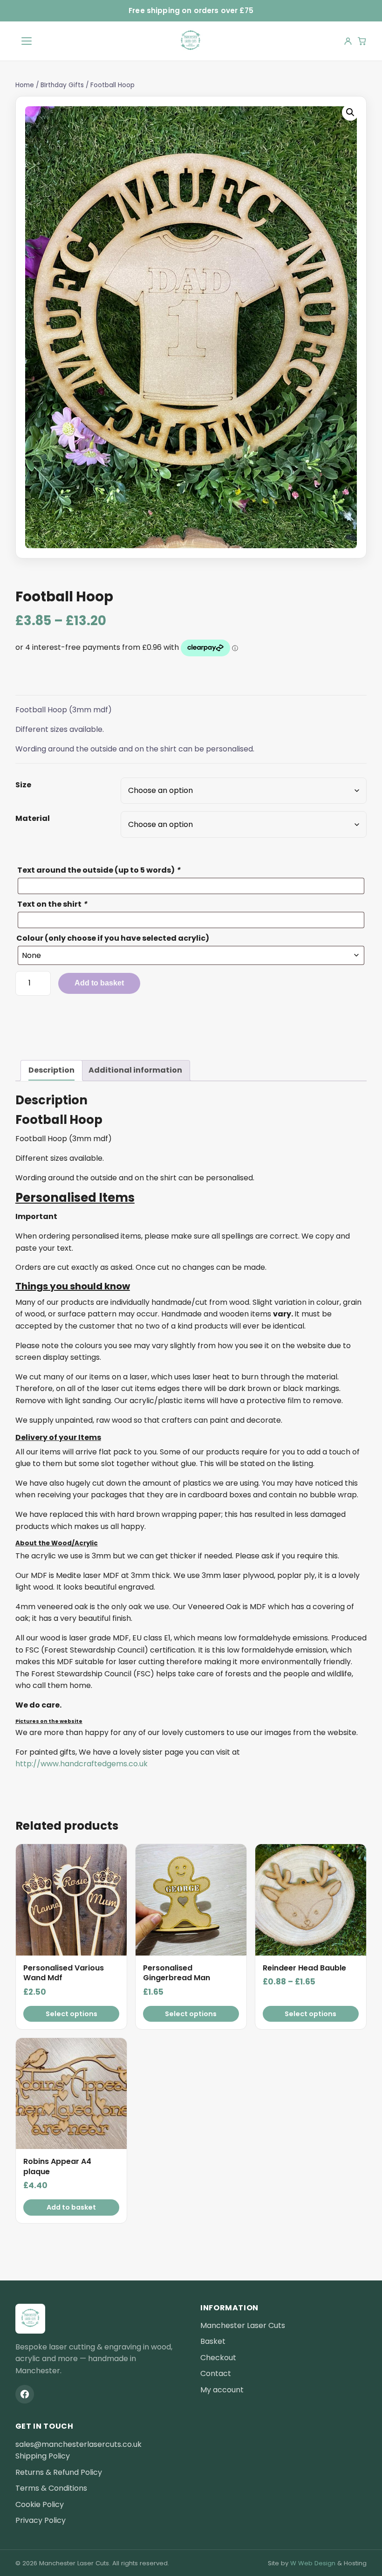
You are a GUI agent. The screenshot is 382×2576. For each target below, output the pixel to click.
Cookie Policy (40, 2504)
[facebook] (25, 2394)
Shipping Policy (43, 2456)
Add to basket (99, 983)
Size (23, 785)
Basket (213, 2341)
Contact (216, 2373)
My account (222, 2390)
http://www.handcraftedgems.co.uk (82, 1764)
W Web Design (313, 2563)
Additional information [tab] (135, 1070)
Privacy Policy (41, 2520)
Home (25, 85)
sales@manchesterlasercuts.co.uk (78, 2444)
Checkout (218, 2358)
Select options (72, 2014)
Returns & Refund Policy (59, 2472)
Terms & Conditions (51, 2488)
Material (33, 818)
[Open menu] (27, 41)
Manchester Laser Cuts (243, 2325)
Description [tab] (51, 1070)
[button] (350, 112)
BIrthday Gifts (62, 85)
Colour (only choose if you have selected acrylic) (113, 938)
